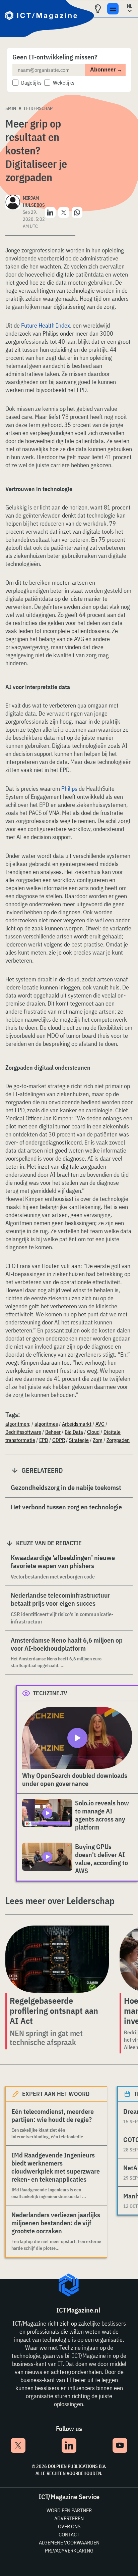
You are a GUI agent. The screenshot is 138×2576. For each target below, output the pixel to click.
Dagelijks (31, 83)
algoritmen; (18, 1424)
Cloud (93, 1432)
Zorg (98, 1440)
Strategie (79, 1440)
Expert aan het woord (56, 2094)
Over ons (69, 2526)
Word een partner (69, 2510)
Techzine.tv (50, 1693)
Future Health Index (46, 325)
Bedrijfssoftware (23, 1432)
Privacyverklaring (69, 2550)
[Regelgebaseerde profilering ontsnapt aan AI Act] (57, 1959)
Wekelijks (64, 83)
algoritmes (46, 1424)
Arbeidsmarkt (77, 1424)
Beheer (53, 1432)
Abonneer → (106, 70)
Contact (69, 2534)
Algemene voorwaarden (69, 2542)
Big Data (74, 1432)
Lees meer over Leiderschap (60, 1901)
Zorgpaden (118, 1440)
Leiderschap (38, 108)
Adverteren (69, 2518)
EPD (44, 1440)
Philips (69, 789)
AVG (100, 1424)
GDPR (59, 1440)
